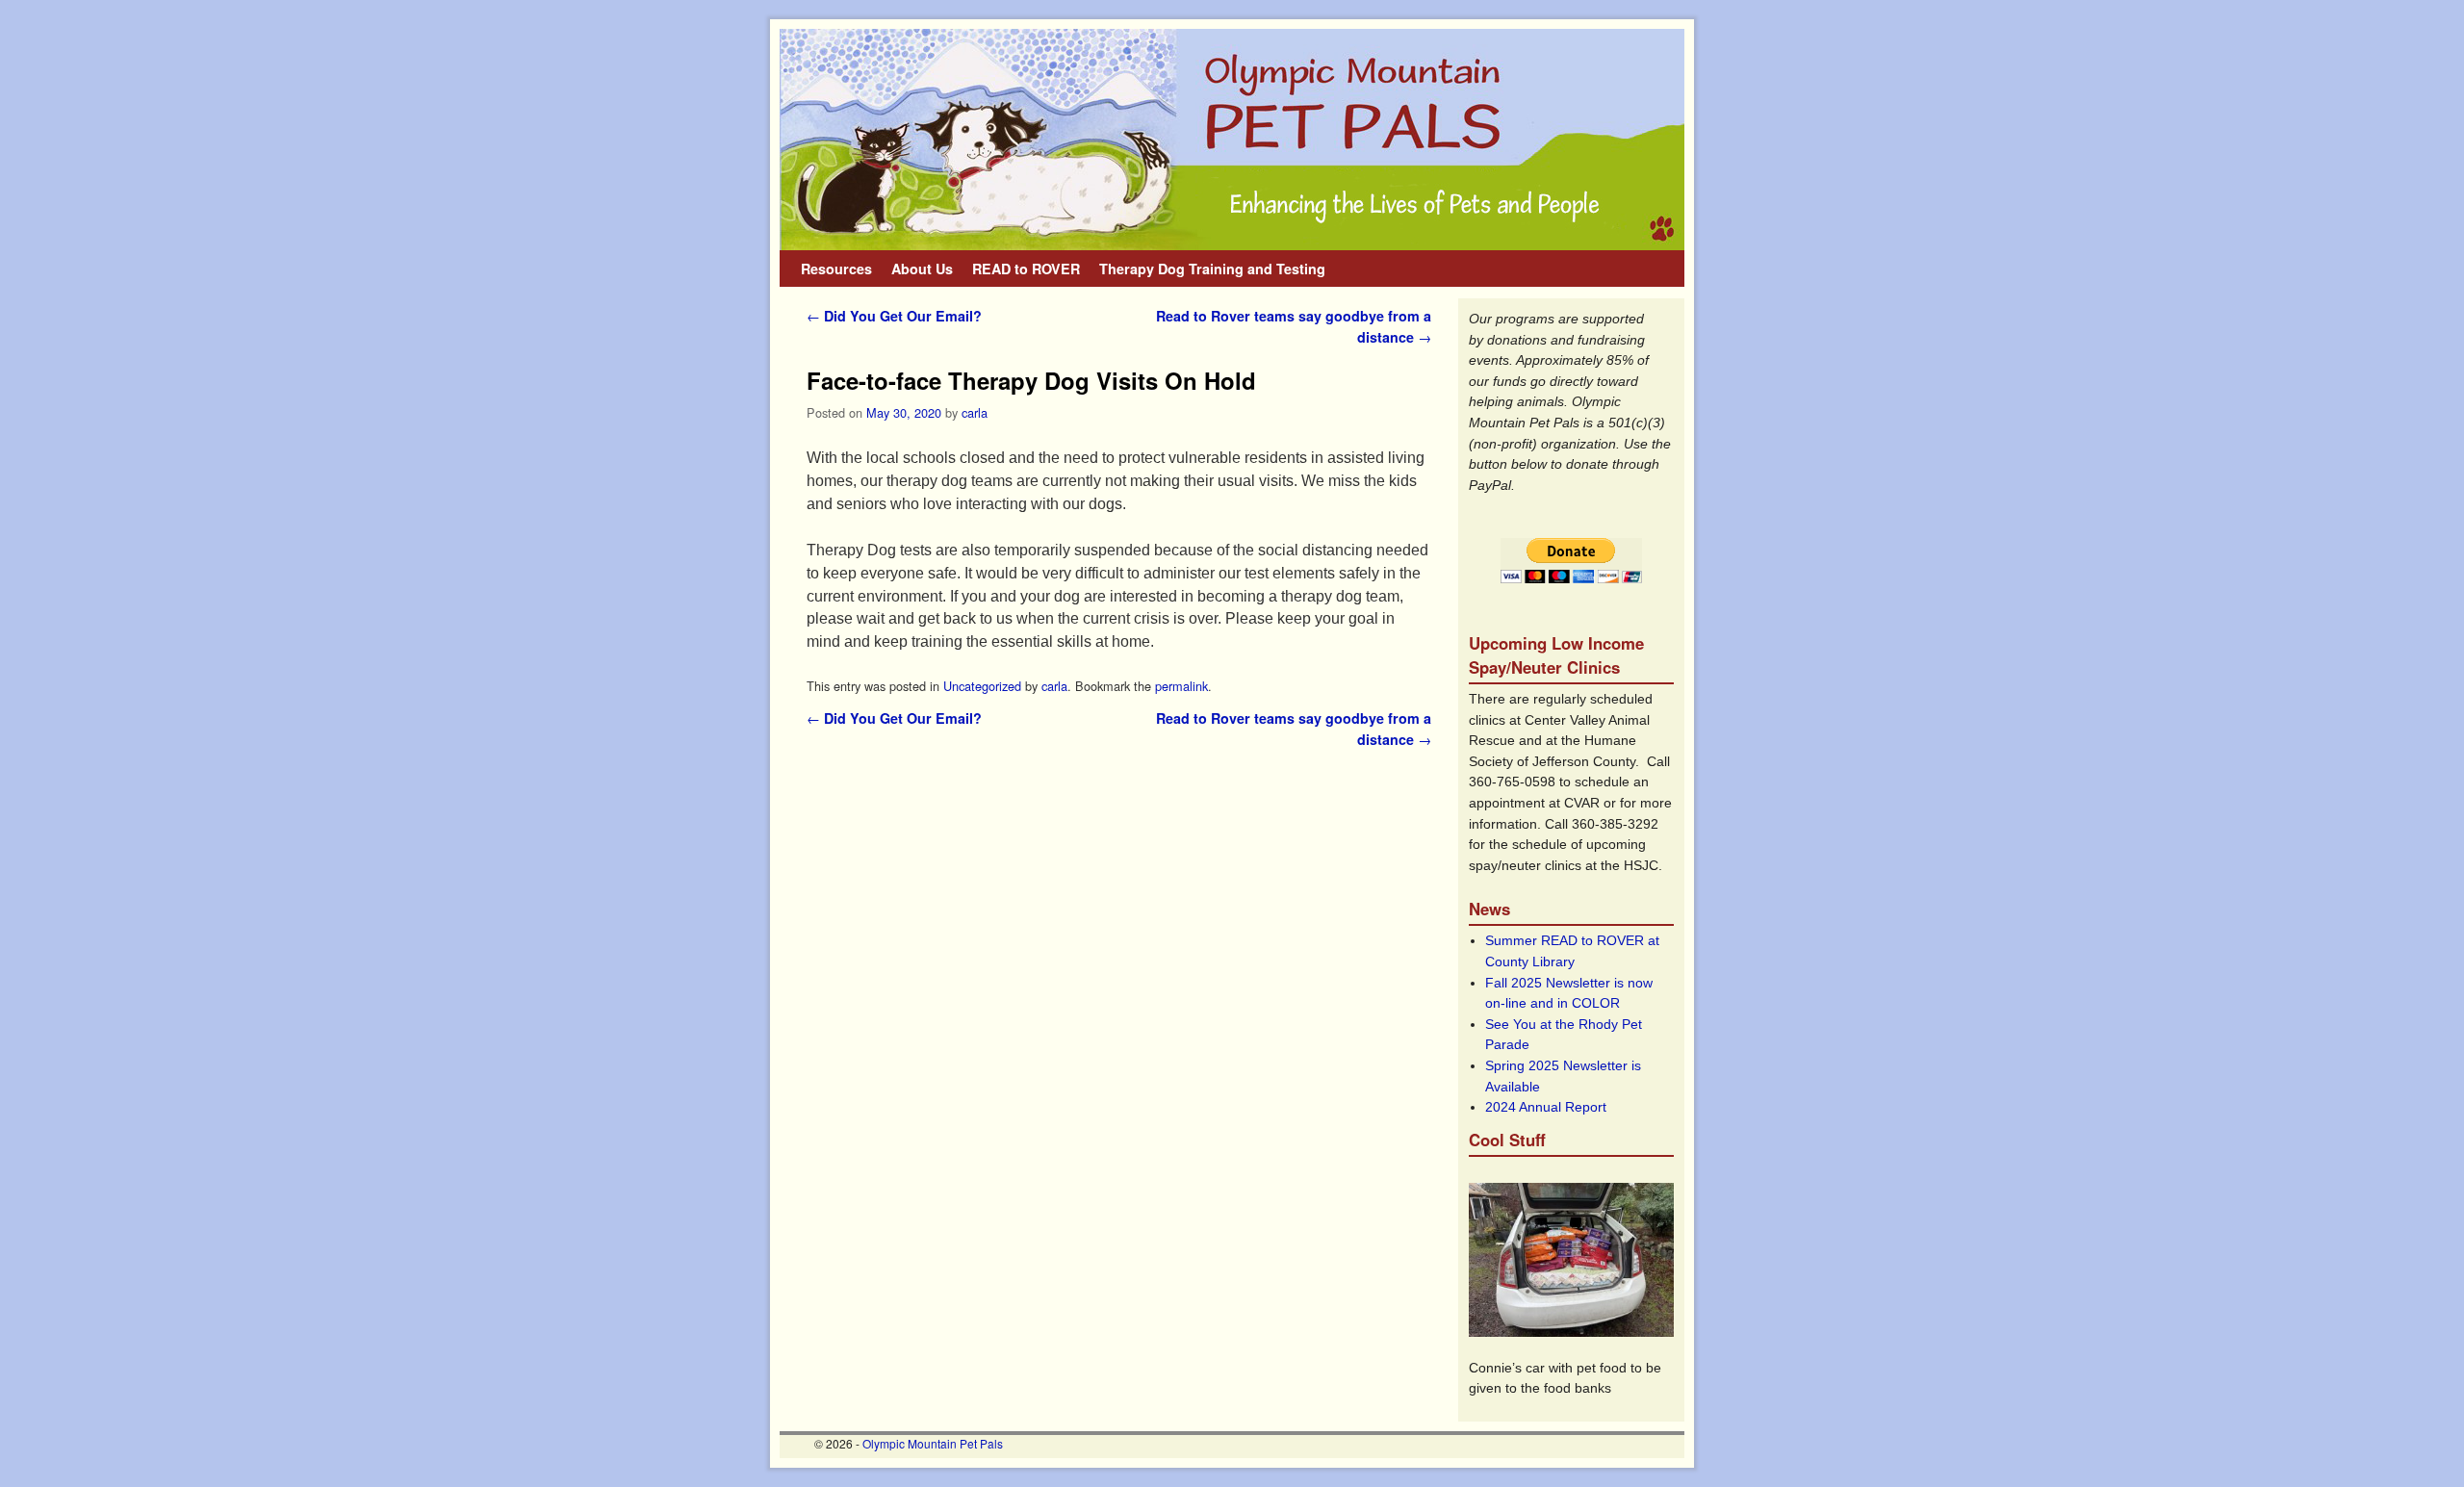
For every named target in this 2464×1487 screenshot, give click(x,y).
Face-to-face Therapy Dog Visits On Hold (1031, 380)
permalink (1181, 686)
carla (975, 412)
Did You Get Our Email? (894, 316)
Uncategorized (982, 686)
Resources (836, 269)
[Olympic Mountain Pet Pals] (1232, 140)
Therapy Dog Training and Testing (1212, 269)
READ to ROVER (1026, 269)
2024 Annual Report (1546, 1107)
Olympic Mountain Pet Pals (933, 1443)
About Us (922, 269)
